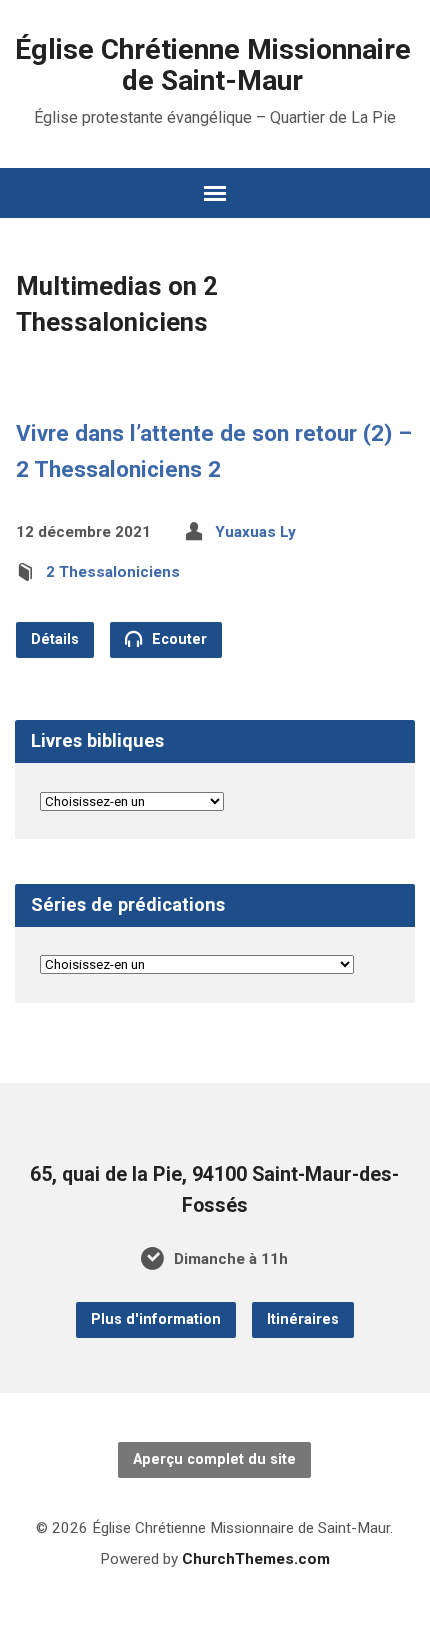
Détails (55, 639)
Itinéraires (303, 1319)
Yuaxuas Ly (255, 532)
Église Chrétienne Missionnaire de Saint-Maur (213, 65)
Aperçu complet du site (214, 1459)
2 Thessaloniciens (113, 572)
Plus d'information (156, 1319)
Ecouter (177, 639)
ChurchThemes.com (256, 1559)
